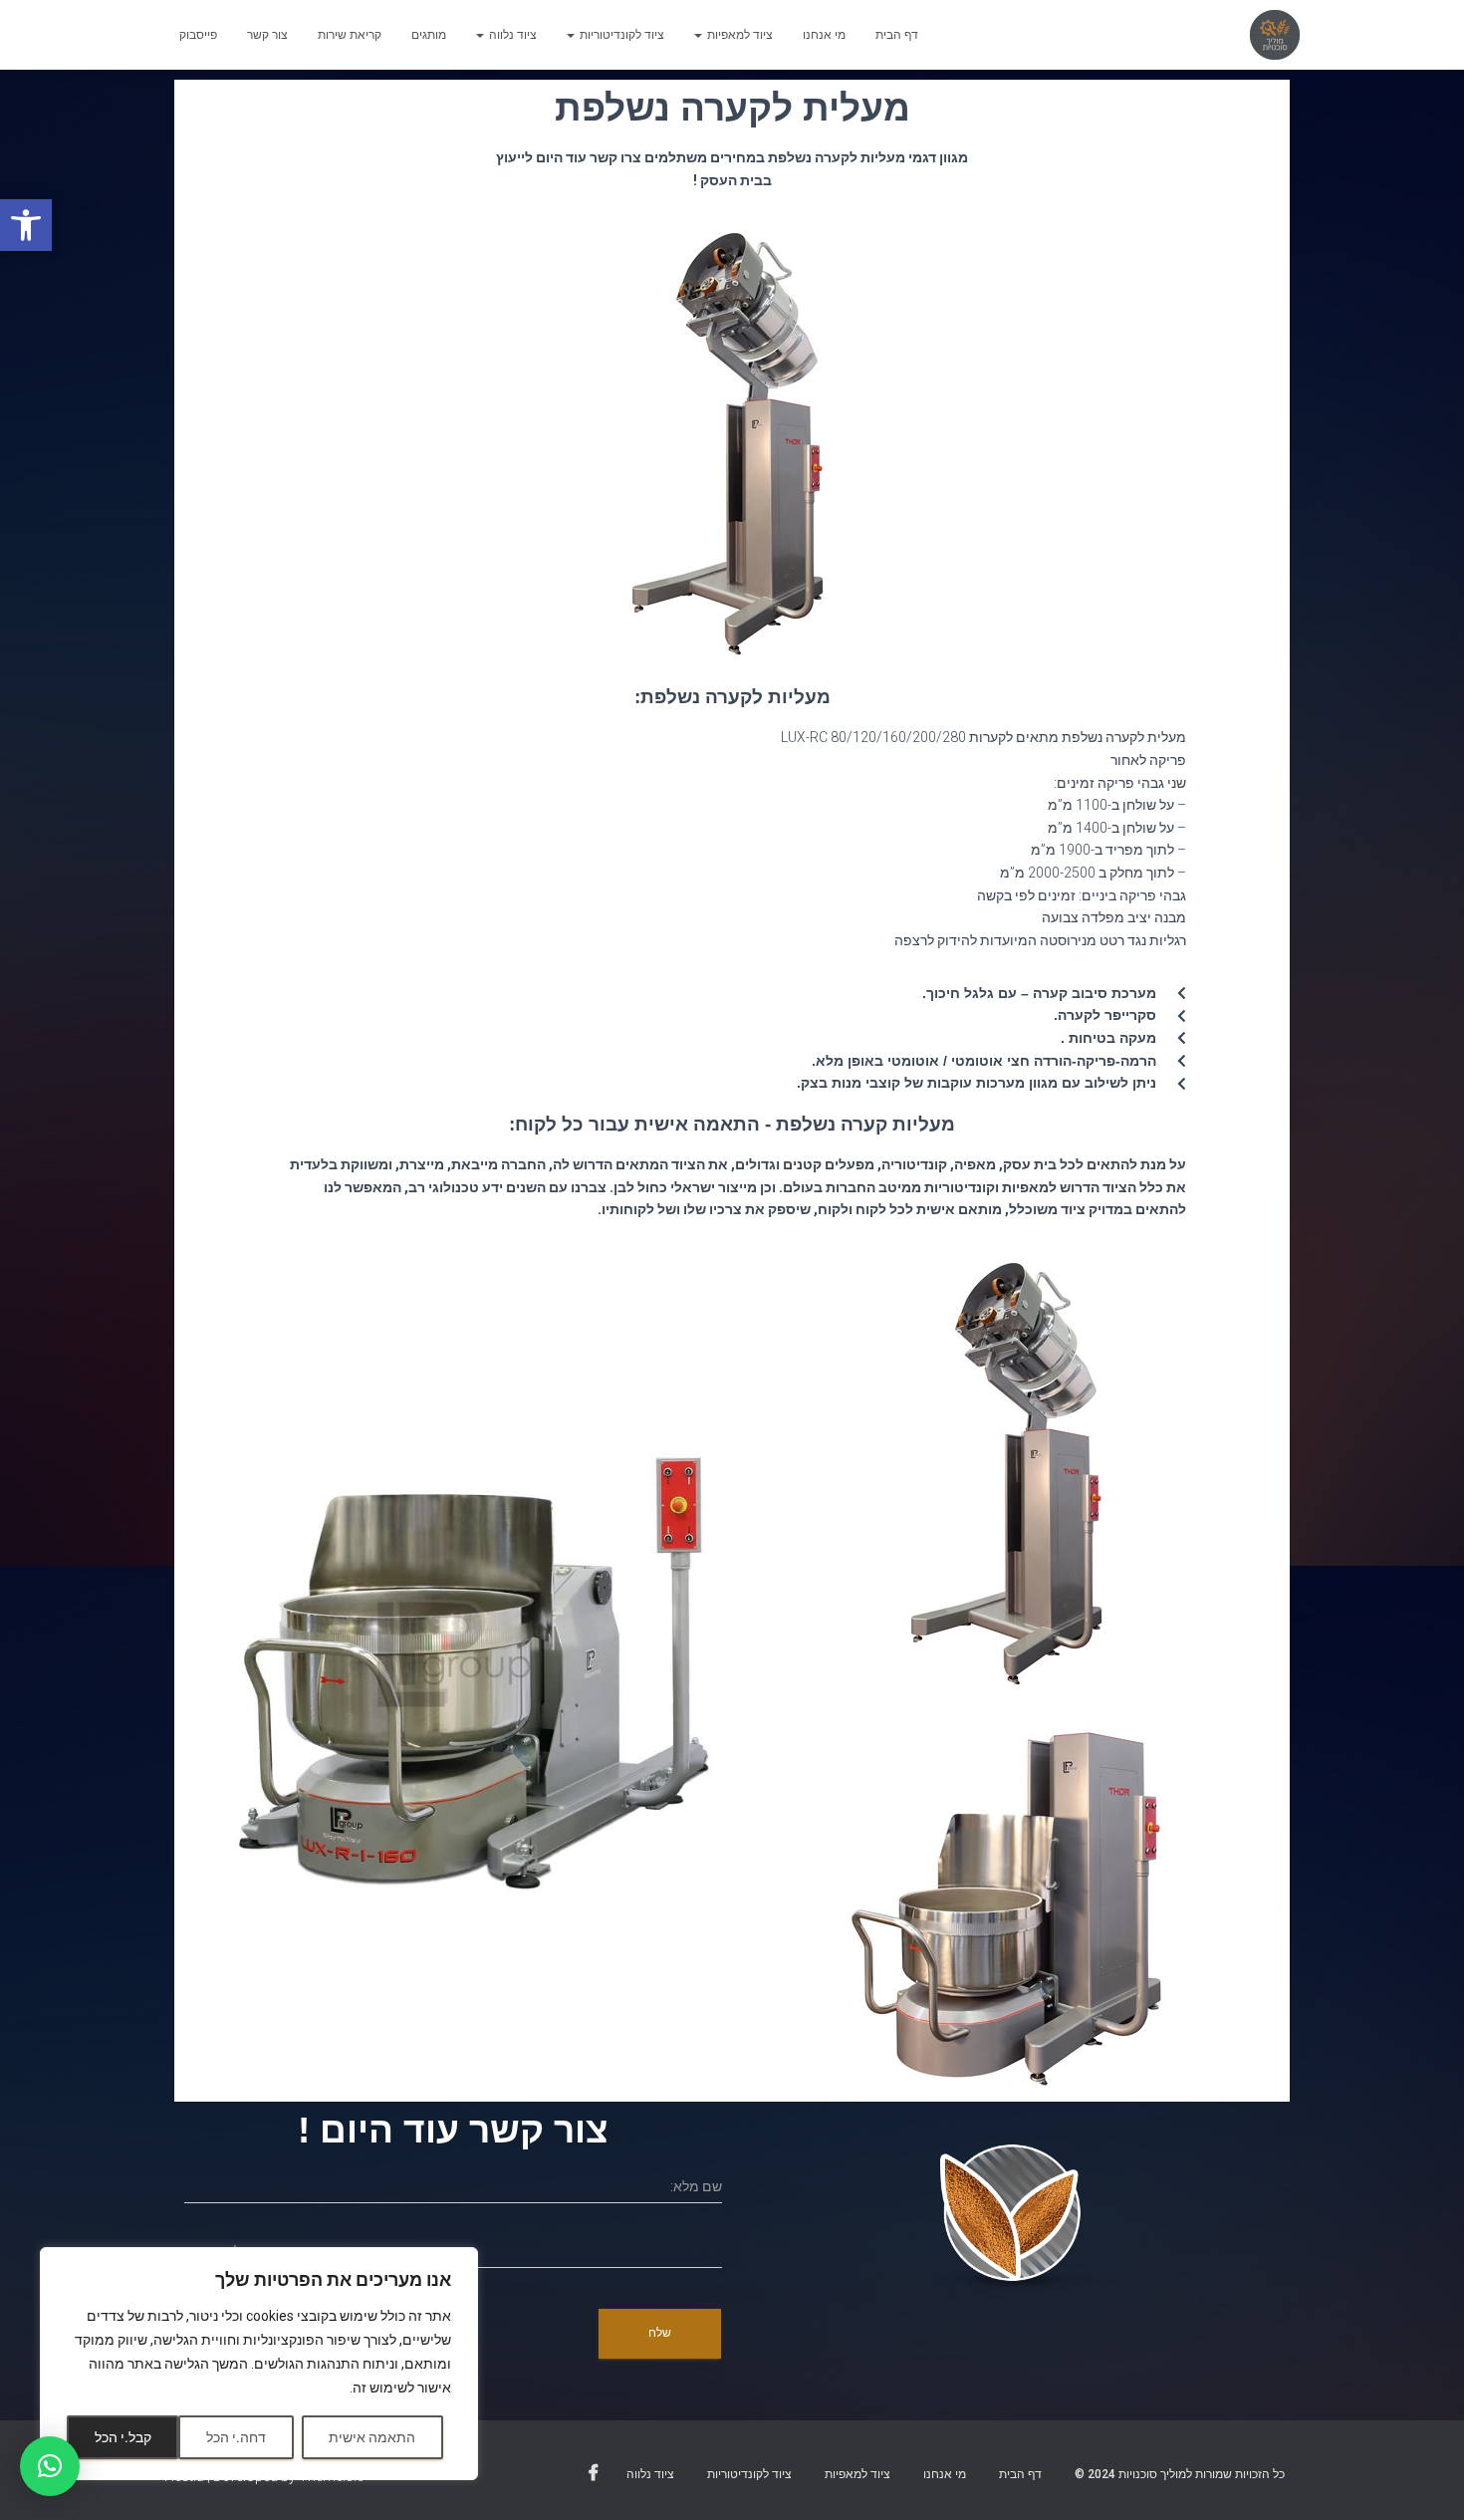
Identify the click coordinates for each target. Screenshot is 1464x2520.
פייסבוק (198, 35)
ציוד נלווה (511, 35)
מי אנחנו (824, 35)
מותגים (429, 35)
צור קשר (267, 35)
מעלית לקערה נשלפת (732, 108)
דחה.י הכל (236, 2437)
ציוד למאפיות (738, 35)
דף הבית (897, 35)
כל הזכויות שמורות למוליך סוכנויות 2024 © (1180, 2474)
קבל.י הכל (123, 2437)
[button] (26, 225)
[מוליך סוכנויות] (1275, 35)
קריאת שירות (350, 35)
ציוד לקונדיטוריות (620, 35)
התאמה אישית (372, 2437)
